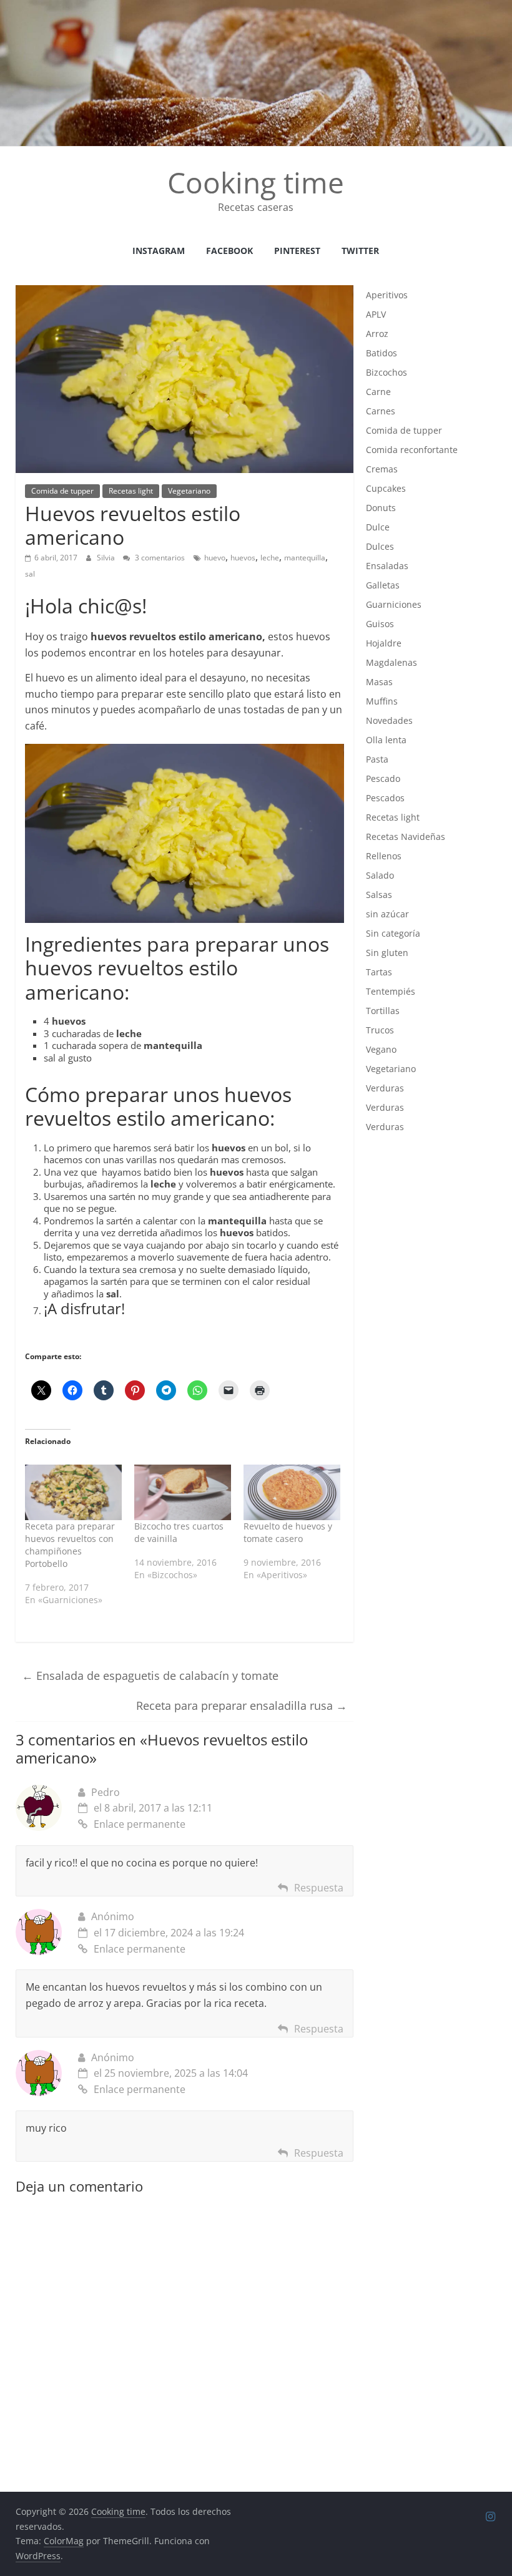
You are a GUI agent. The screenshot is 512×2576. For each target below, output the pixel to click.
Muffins (382, 701)
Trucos (380, 1030)
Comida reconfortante (412, 450)
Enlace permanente (140, 1824)
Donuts (381, 508)
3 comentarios (159, 558)
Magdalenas (391, 662)
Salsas (379, 895)
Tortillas (383, 1011)
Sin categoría (393, 933)
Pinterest (297, 251)
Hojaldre (384, 643)
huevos (243, 558)
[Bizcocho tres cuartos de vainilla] (183, 1492)
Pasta (377, 759)
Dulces (380, 546)
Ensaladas (387, 566)
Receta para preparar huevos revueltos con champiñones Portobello (70, 1545)
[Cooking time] (256, 7)
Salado (380, 875)
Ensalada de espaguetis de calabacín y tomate (150, 1676)
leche (270, 558)
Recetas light (131, 491)
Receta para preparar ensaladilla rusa (242, 1705)
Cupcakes (386, 488)
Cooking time (256, 182)
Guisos (380, 624)
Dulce (378, 527)
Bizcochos (386, 372)
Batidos (382, 353)
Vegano (381, 1049)
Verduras (385, 1088)
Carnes (381, 411)
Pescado (383, 778)
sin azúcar (387, 914)
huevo (215, 558)
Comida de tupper (62, 491)
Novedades (389, 720)
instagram (159, 251)
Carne (378, 392)
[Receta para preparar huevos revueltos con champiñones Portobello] (73, 1492)
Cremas (382, 469)
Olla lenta (386, 740)
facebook (229, 251)
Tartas (379, 972)
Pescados (385, 798)
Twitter (360, 251)
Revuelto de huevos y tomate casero (288, 1532)
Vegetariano (189, 491)
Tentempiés (391, 991)
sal (30, 574)
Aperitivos (387, 295)
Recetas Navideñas (406, 837)
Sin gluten (387, 953)
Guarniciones (394, 604)
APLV (376, 314)
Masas (379, 682)
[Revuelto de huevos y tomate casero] (292, 1492)
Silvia (107, 558)
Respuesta (319, 1888)
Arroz (377, 334)
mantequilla (305, 558)
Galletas (383, 585)
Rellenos (384, 856)
